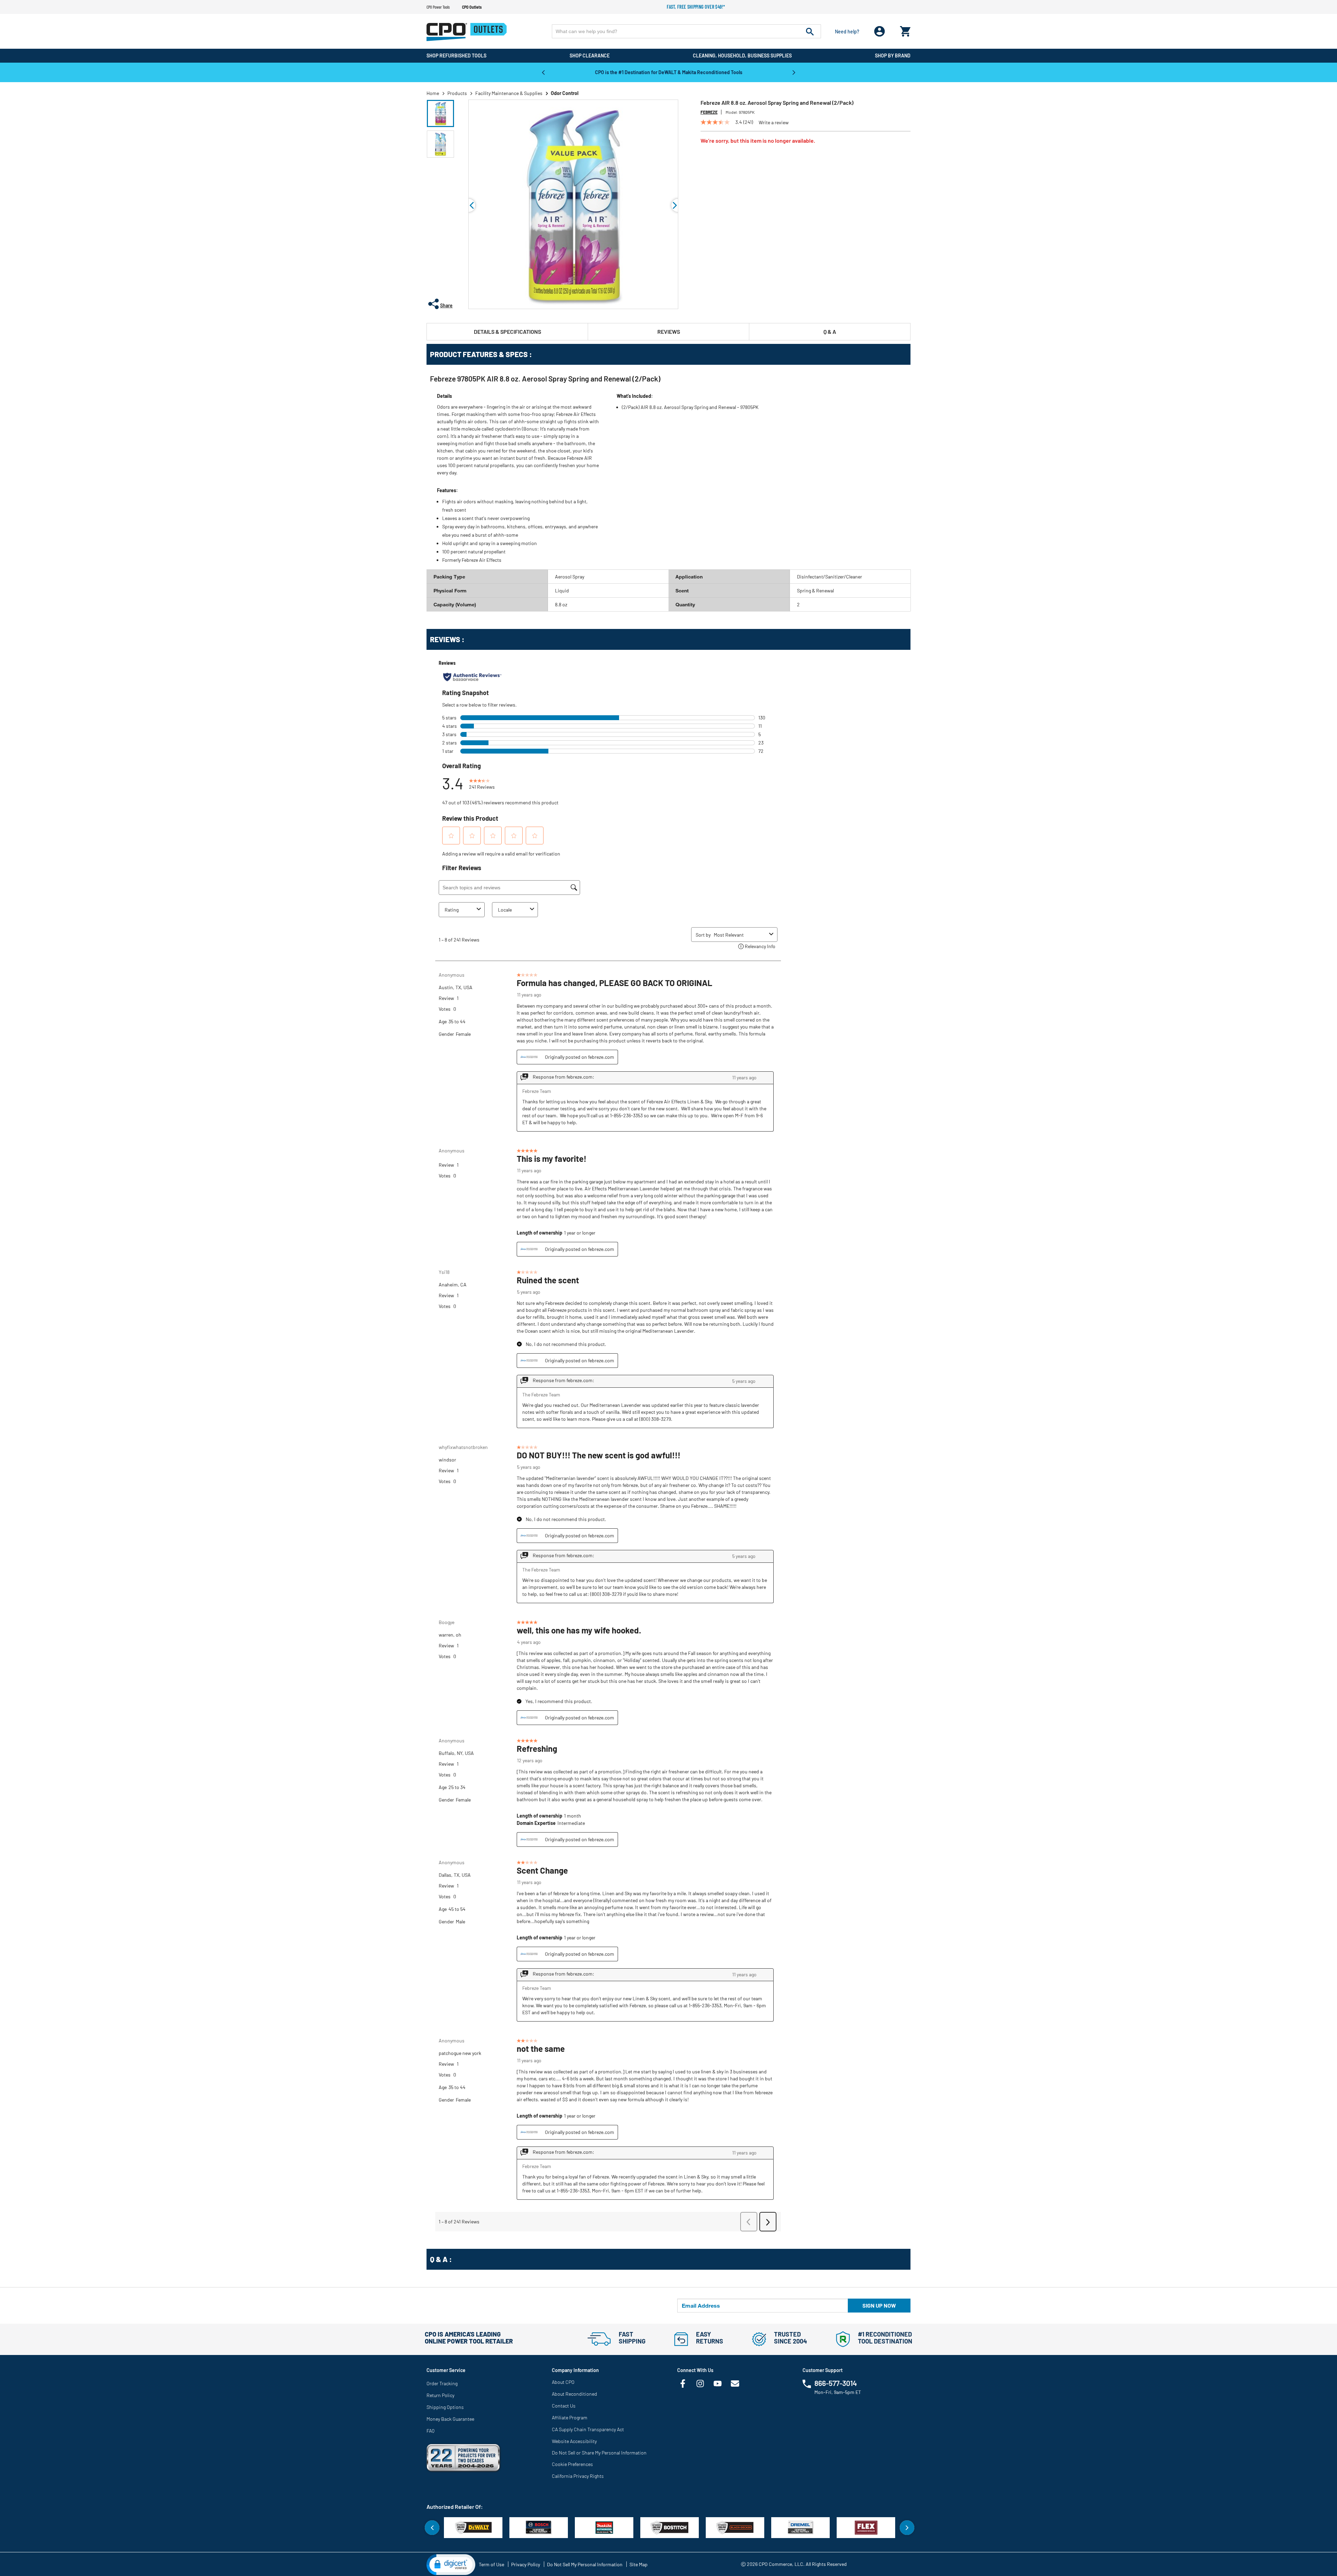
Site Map (639, 2564)
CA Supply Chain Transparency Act (588, 2429)
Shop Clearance (590, 56)
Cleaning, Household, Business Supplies (742, 56)
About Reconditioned (574, 2394)
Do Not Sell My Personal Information (585, 2564)
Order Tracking (442, 2383)
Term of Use (491, 2564)
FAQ (431, 2431)
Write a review (774, 123)
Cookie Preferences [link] (572, 2464)
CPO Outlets (472, 7)
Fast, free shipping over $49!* (696, 7)
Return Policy (440, 2395)
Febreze (709, 112)
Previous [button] (543, 72)
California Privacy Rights (578, 2476)
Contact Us (564, 2406)
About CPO (563, 2382)
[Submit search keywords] (810, 31)
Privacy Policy (526, 2564)
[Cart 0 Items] (905, 30)
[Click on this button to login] (880, 31)
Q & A (830, 332)
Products (457, 93)
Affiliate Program (570, 2417)
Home (433, 93)
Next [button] (794, 72)
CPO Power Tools (438, 7)
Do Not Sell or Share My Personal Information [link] (599, 2453)
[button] (440, 113)
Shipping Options (445, 2407)
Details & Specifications (507, 332)
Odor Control (565, 93)
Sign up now (879, 2305)
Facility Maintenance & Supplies (509, 93)
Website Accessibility (574, 2441)
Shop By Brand (893, 56)
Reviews (669, 332)
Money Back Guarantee (450, 2419)
